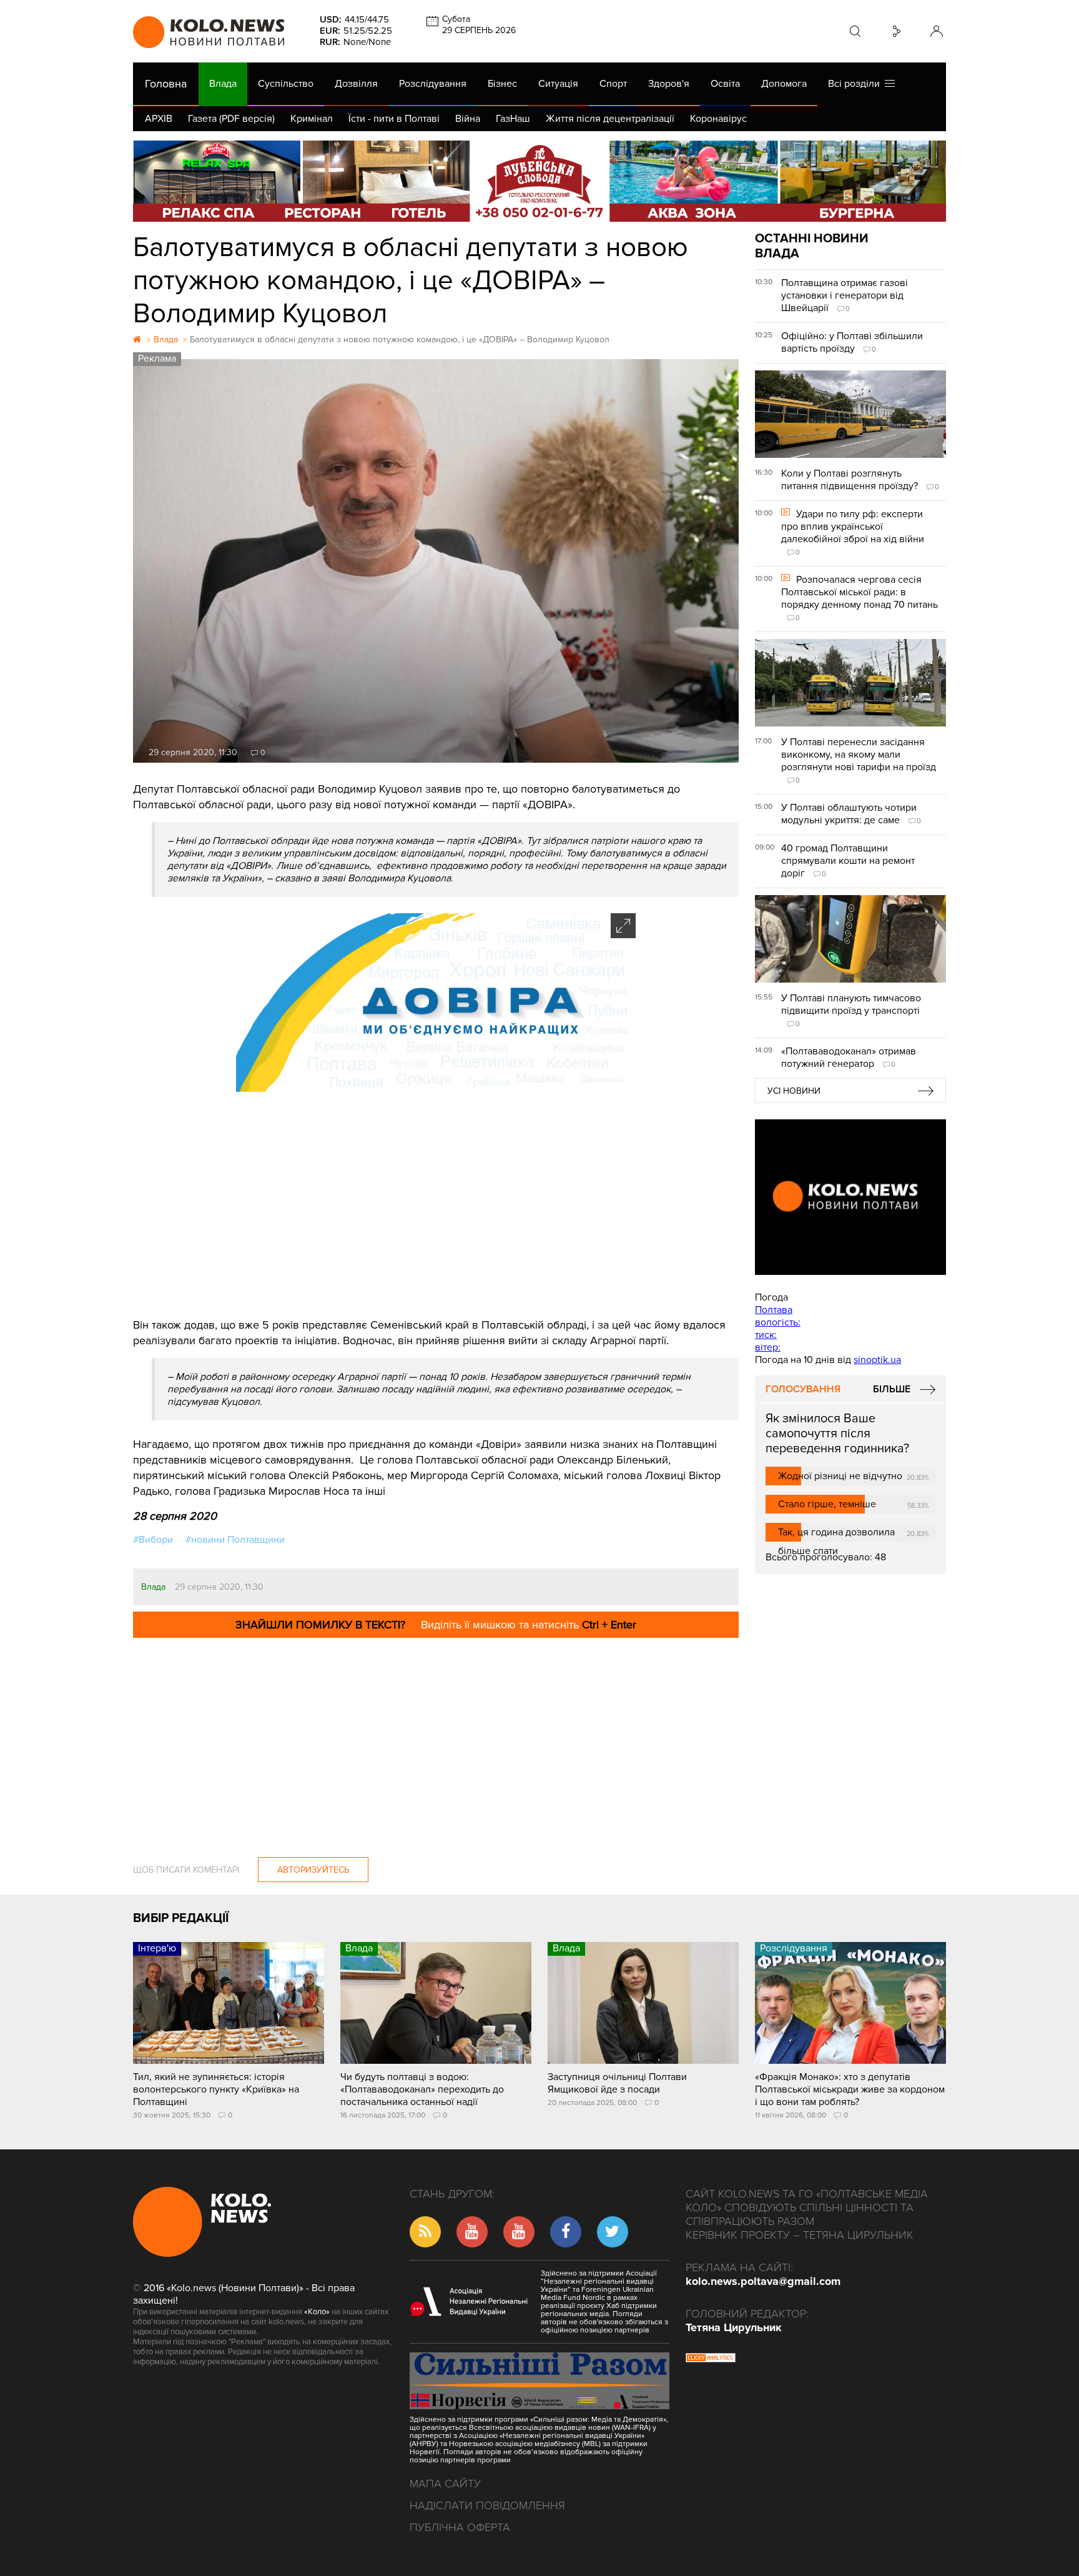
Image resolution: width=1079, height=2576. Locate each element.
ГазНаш (513, 119)
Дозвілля (356, 84)
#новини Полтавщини (235, 1540)
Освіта (725, 84)
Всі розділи (856, 84)
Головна (166, 84)
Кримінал (312, 119)
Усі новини (794, 1091)
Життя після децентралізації (610, 119)
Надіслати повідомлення (487, 2505)
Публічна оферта (460, 2527)
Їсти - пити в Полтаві (394, 119)
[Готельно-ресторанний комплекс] (539, 181)
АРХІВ (159, 119)
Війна (468, 119)
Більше (892, 1389)
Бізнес (502, 84)
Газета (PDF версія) (231, 119)
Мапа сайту (445, 2484)
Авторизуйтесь (313, 1870)
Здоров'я (669, 84)
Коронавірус (718, 119)
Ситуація (558, 84)
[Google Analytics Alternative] (711, 2359)
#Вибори (153, 1540)
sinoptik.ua (877, 1360)
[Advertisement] (436, 1205)
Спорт (613, 84)
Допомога (784, 84)
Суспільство (286, 84)
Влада (223, 84)
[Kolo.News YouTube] (850, 1197)
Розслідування (433, 84)
